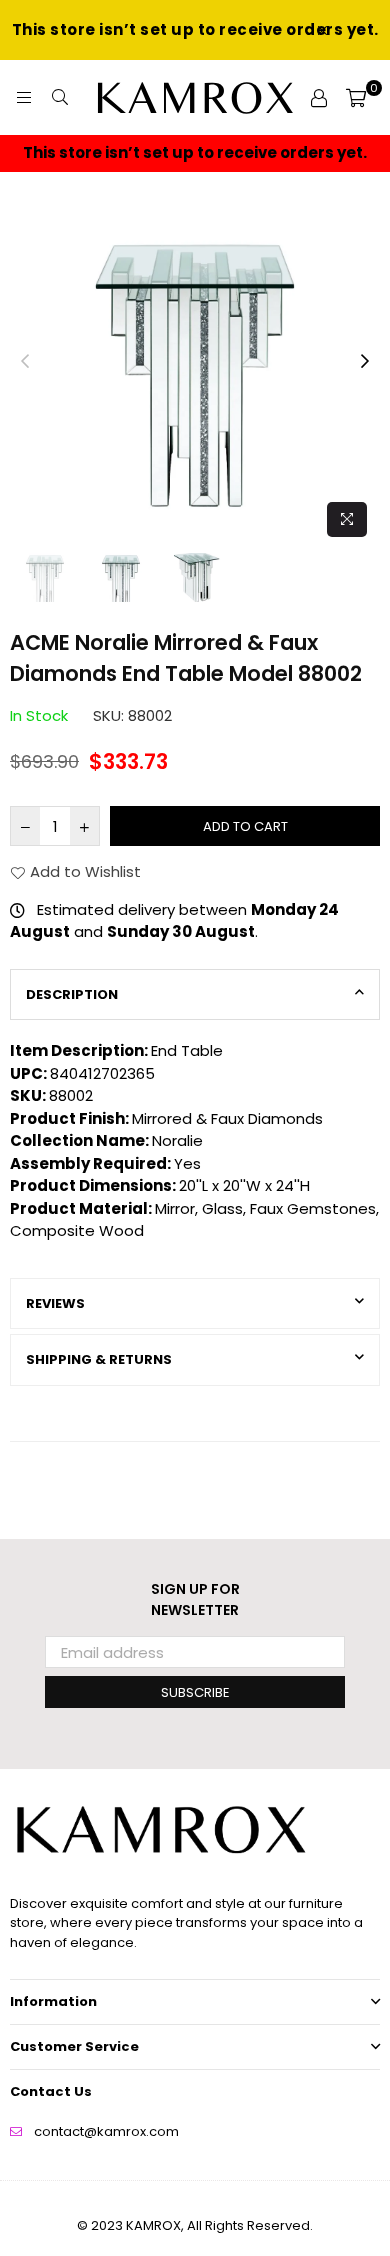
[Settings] (319, 98)
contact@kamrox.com (106, 2131)
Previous (25, 362)
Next (365, 362)
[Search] (60, 98)
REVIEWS (55, 1303)
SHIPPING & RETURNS (99, 1359)
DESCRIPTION (72, 994)
